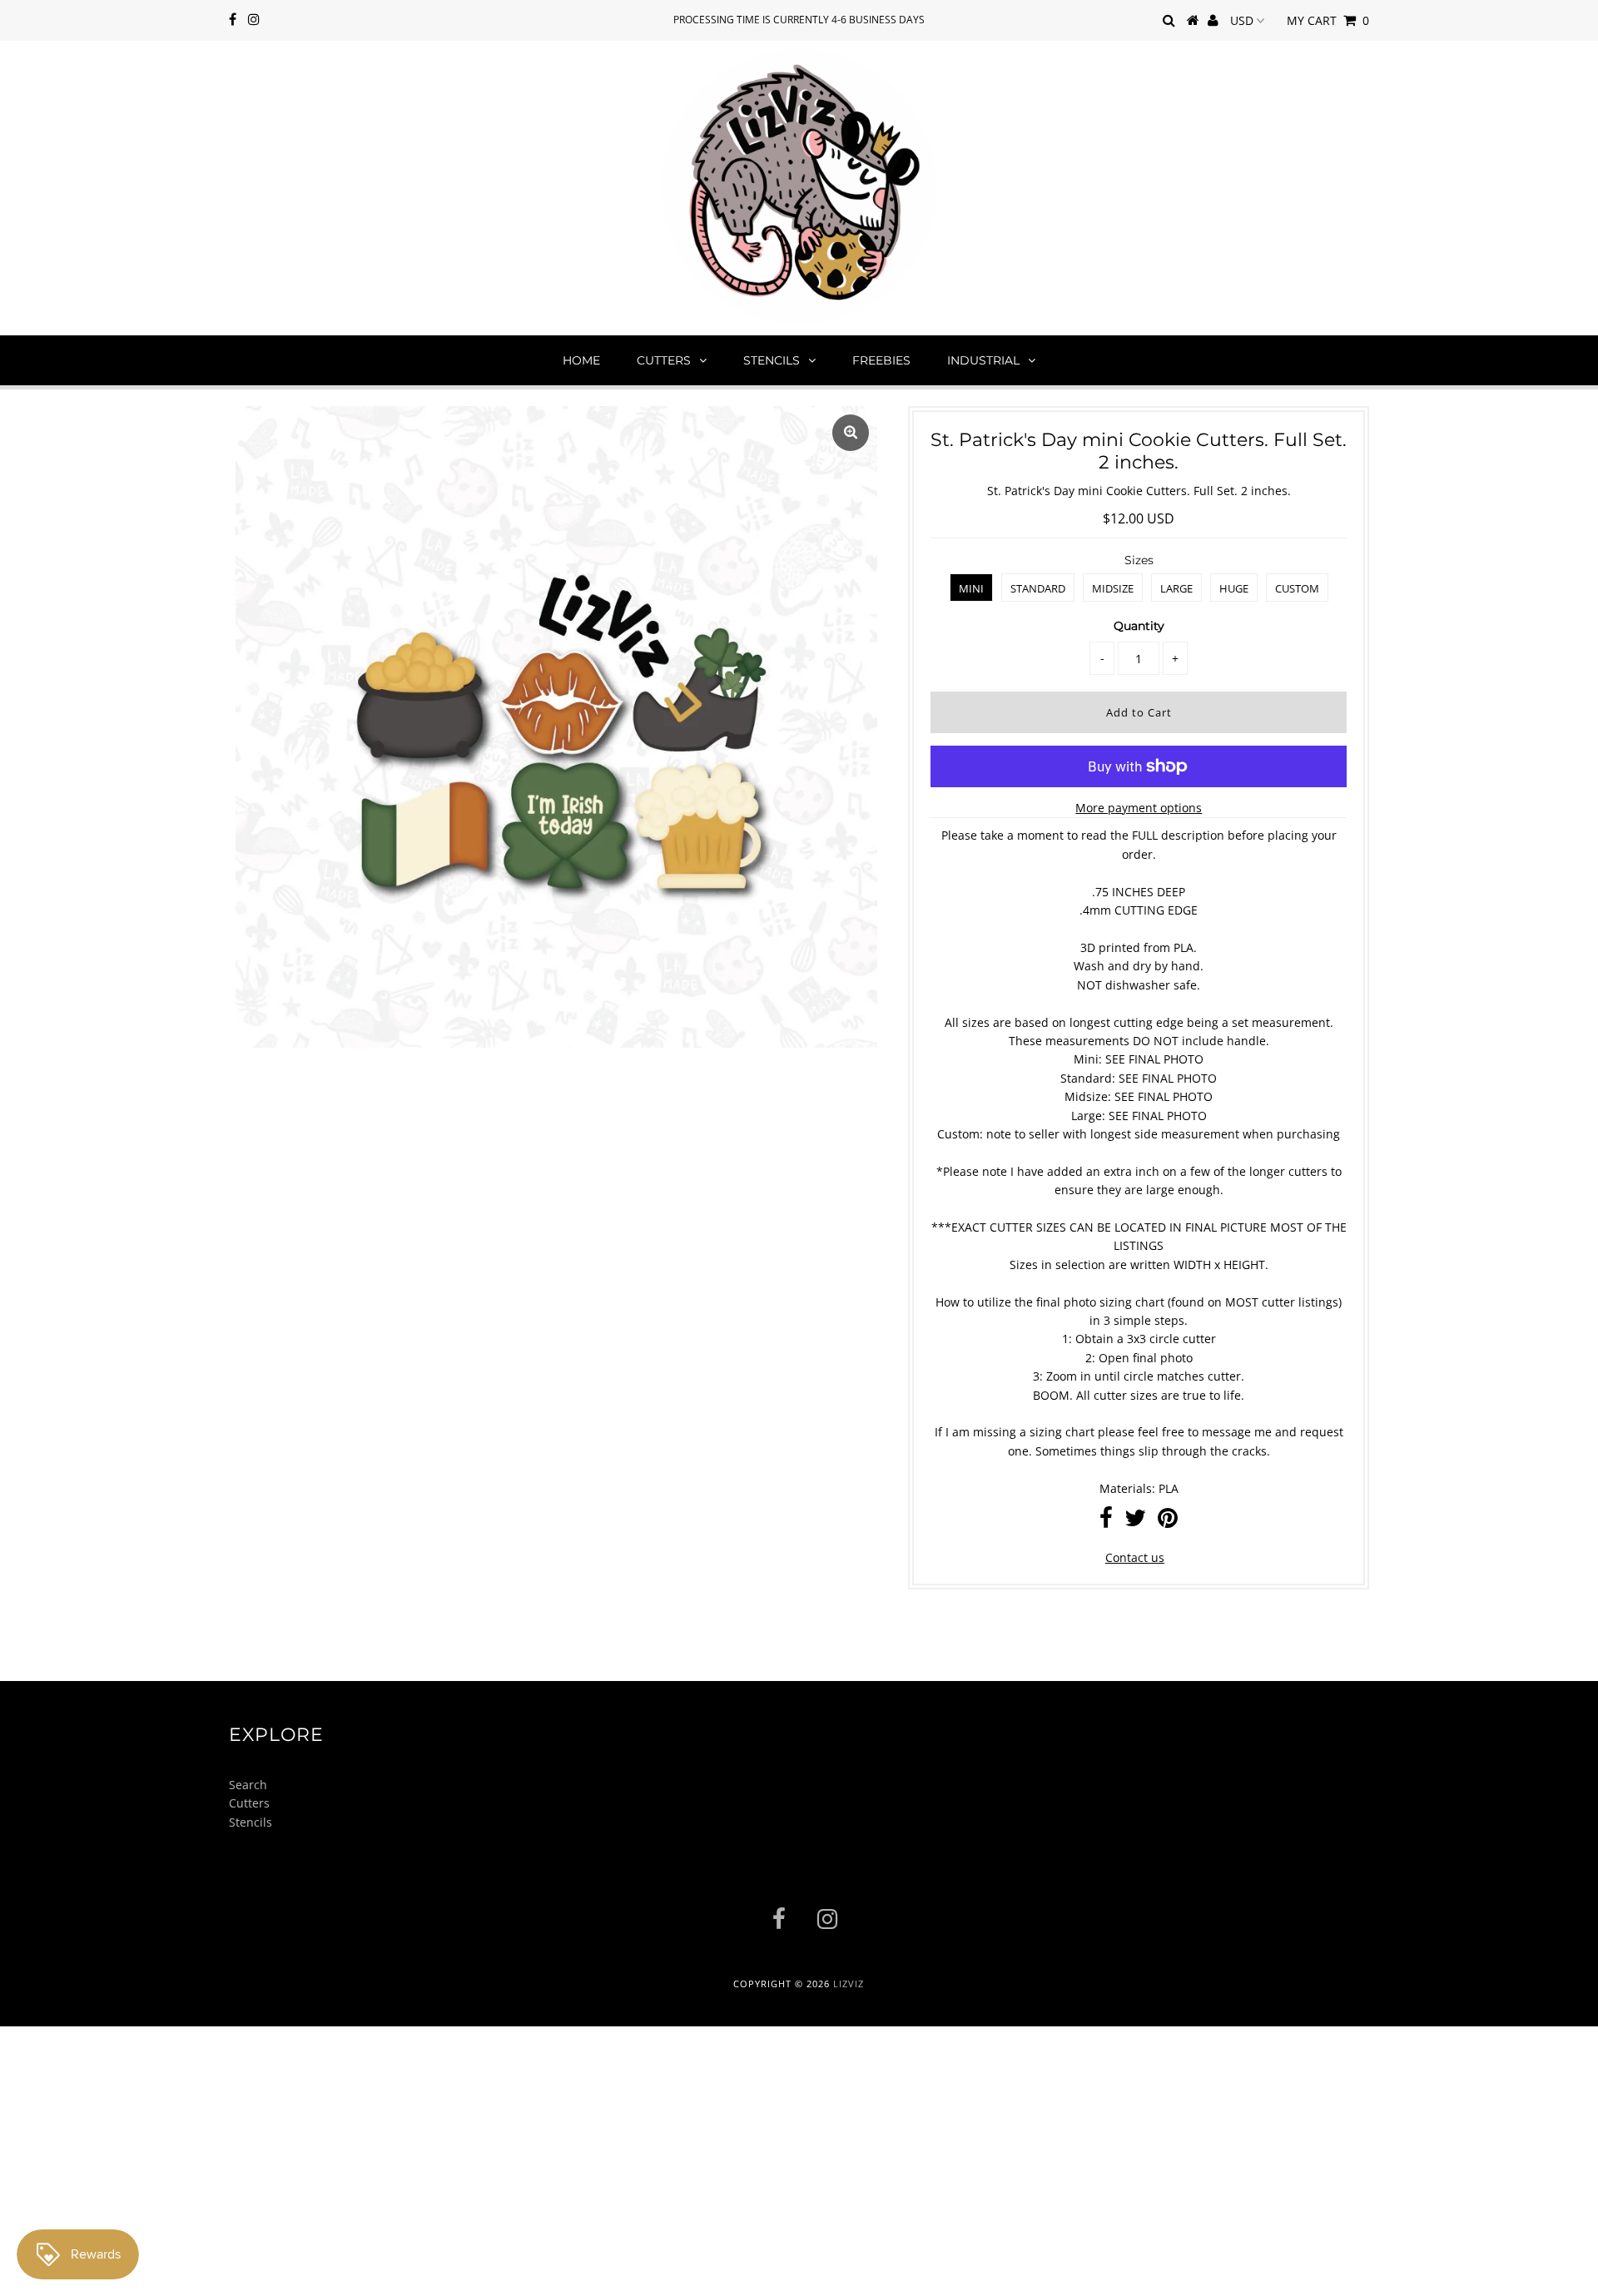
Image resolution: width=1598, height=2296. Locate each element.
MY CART (1328, 20)
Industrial (983, 360)
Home (581, 360)
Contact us (1135, 1557)
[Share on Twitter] (1135, 1522)
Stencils (772, 360)
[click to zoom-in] (851, 433)
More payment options (1139, 808)
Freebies (881, 360)
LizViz (849, 1984)
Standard (1038, 588)
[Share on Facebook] (1106, 1522)
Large (1176, 588)
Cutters (664, 360)
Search (248, 1785)
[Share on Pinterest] (1168, 1522)
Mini (971, 588)
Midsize (1113, 588)
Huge (1234, 588)
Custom (1297, 588)
